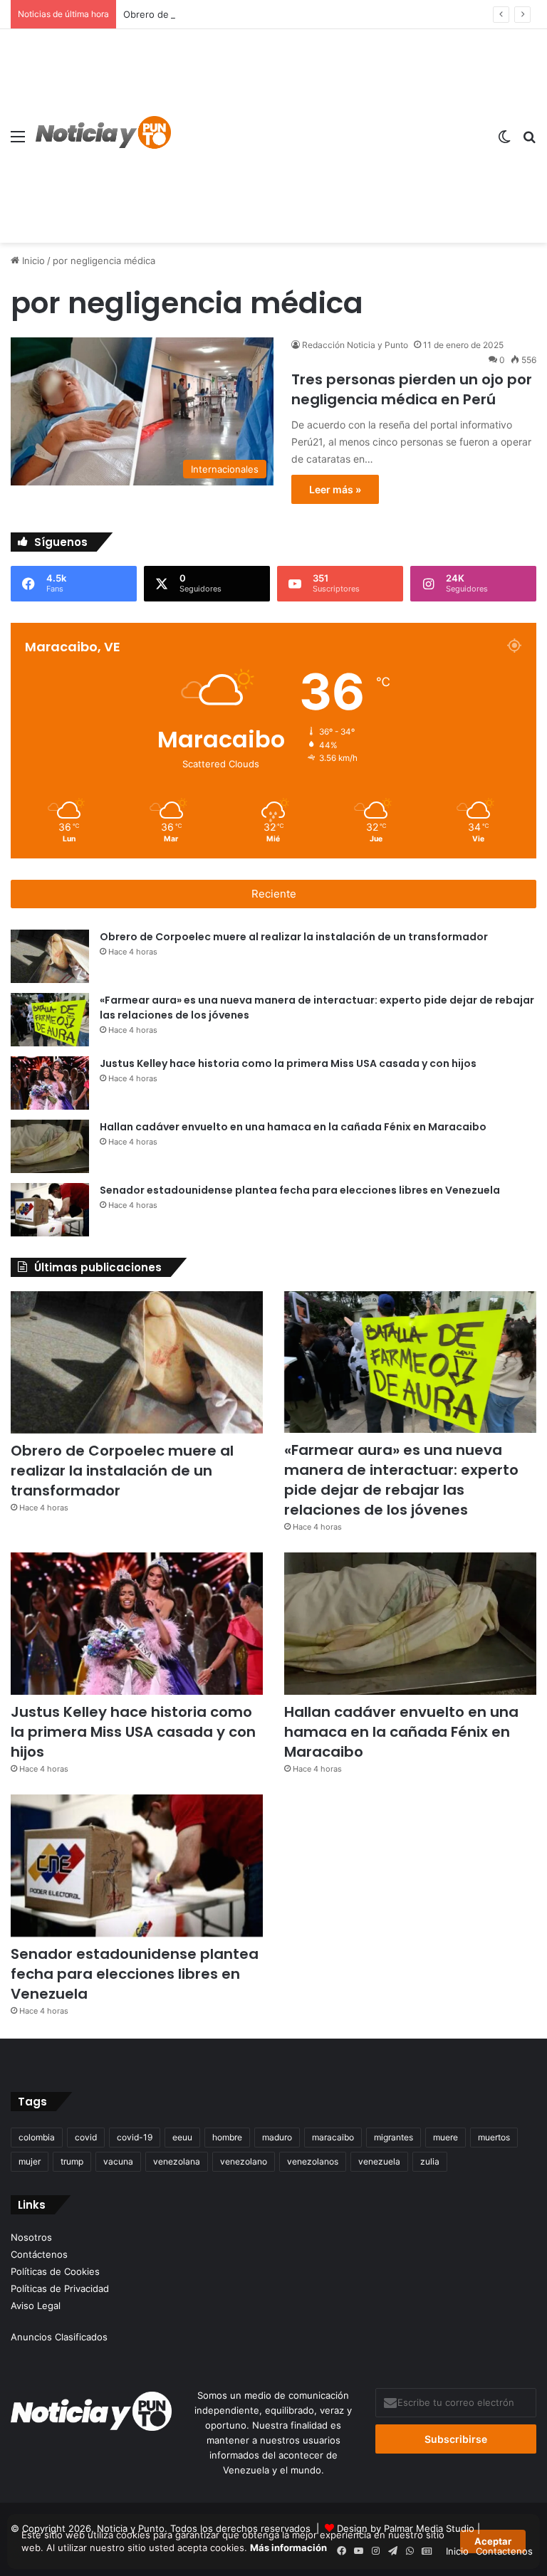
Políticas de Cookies (55, 2271)
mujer (30, 2161)
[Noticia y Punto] (103, 136)
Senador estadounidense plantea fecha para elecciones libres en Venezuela (300, 1190)
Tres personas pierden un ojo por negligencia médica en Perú (412, 389)
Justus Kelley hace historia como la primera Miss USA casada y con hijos (288, 1063)
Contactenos (504, 2551)
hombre (227, 2137)
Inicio (32, 261)
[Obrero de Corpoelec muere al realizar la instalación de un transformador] (50, 956)
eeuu (182, 2137)
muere (446, 2137)
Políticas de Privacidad (60, 2288)
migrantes (394, 2137)
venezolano (244, 2161)
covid (86, 2137)
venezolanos (313, 2161)
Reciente (274, 894)
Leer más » (335, 489)
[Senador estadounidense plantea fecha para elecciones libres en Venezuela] (50, 1210)
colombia (37, 2137)
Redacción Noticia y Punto (355, 345)
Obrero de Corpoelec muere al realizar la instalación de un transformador (286, 14)
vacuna (118, 2161)
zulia (430, 2161)
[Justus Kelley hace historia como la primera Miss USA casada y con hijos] (50, 1083)
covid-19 (135, 2137)
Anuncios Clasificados (59, 2337)
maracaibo (333, 2137)
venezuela (379, 2161)
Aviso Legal (36, 2306)
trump (72, 2161)
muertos (494, 2137)
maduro (277, 2137)
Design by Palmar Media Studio (406, 2528)
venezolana (177, 2161)
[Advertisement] (329, 136)
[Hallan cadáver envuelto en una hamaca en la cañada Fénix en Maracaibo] (50, 1146)
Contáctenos (39, 2254)
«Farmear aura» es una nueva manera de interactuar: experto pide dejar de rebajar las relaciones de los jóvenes (401, 1480)
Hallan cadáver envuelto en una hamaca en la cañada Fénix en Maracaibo (293, 1127)
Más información (288, 2548)
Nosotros (31, 2237)
